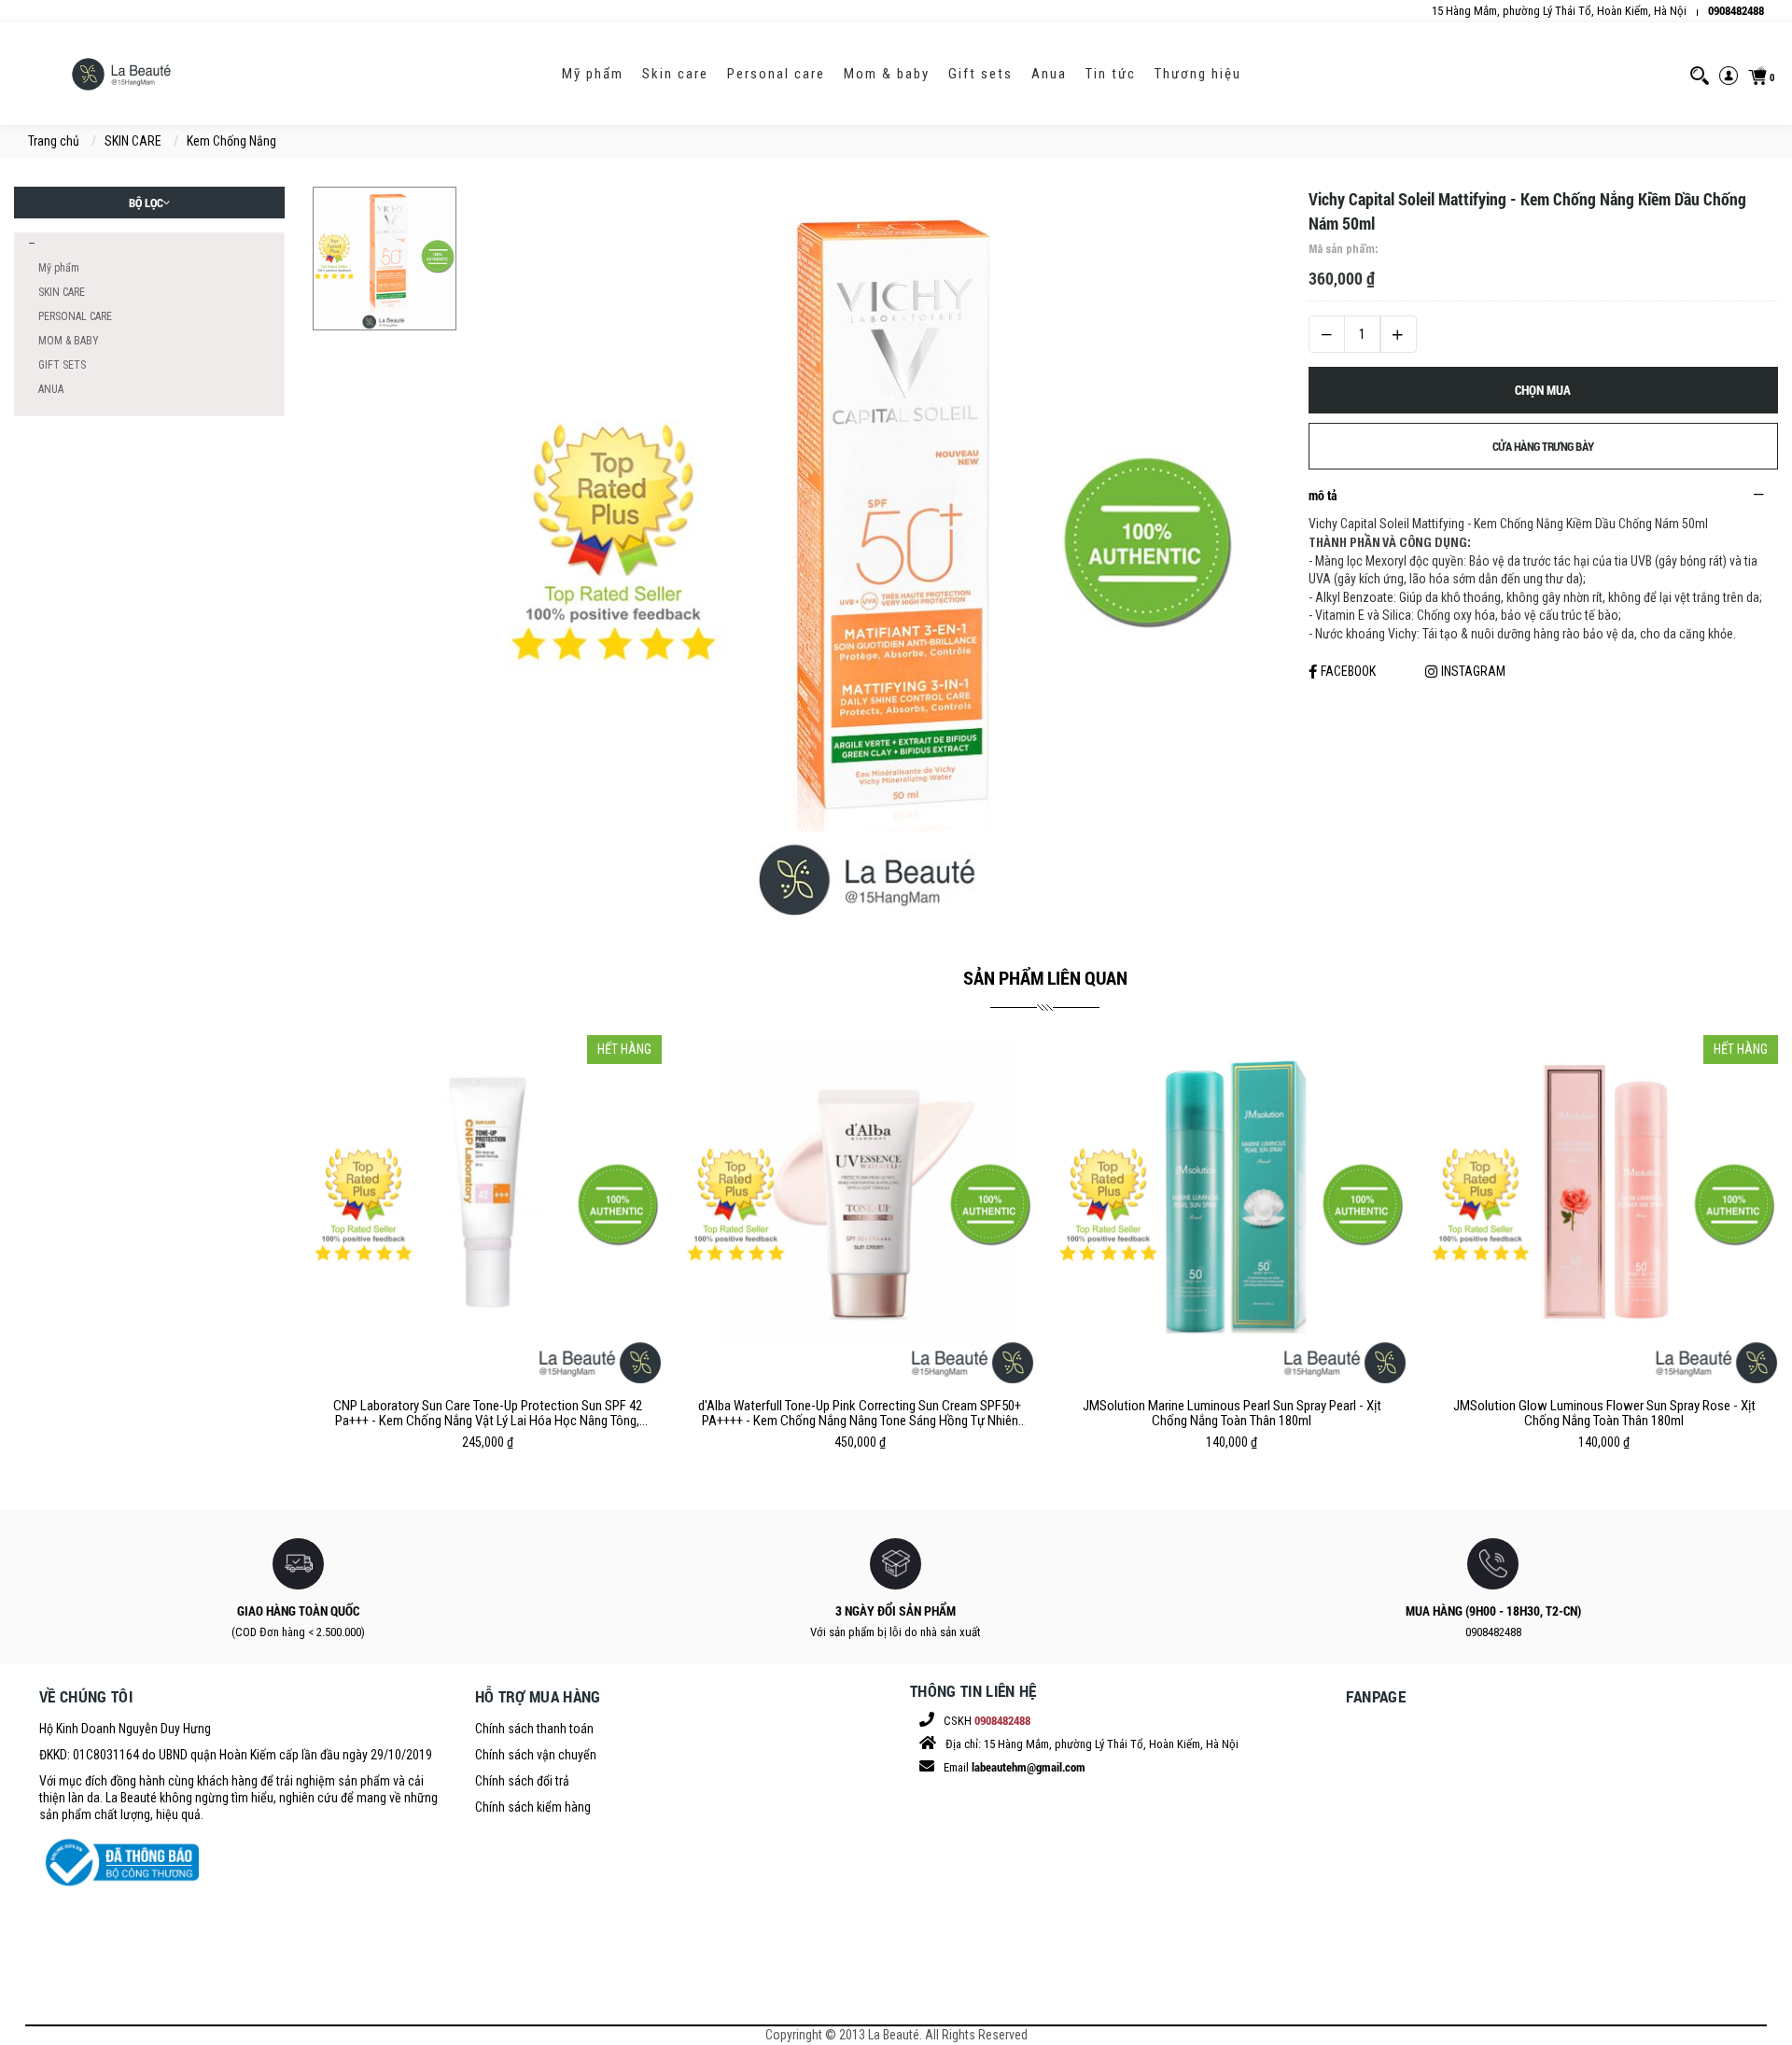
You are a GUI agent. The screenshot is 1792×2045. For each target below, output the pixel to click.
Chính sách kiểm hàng (533, 1807)
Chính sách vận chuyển (536, 1755)
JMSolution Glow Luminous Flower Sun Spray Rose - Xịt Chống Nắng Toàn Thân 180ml (1604, 1413)
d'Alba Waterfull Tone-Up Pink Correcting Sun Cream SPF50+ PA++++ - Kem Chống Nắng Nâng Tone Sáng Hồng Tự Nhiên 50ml (860, 1413)
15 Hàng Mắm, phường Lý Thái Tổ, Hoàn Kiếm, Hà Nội (1559, 11)
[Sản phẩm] (30, 244)
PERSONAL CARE (776, 74)
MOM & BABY (887, 74)
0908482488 (1736, 10)
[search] (1700, 74)
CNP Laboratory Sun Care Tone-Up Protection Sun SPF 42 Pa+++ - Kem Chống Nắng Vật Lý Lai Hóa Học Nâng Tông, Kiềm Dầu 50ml (488, 1413)
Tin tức (1111, 74)
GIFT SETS (980, 74)
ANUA (1049, 74)
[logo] (121, 74)
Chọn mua (1543, 390)
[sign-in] (1729, 74)
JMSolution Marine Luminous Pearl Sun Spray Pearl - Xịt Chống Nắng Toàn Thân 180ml (1232, 1413)
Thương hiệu (1198, 74)
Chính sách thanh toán (534, 1729)
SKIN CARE (675, 74)
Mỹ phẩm (593, 74)
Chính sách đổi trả (522, 1781)
